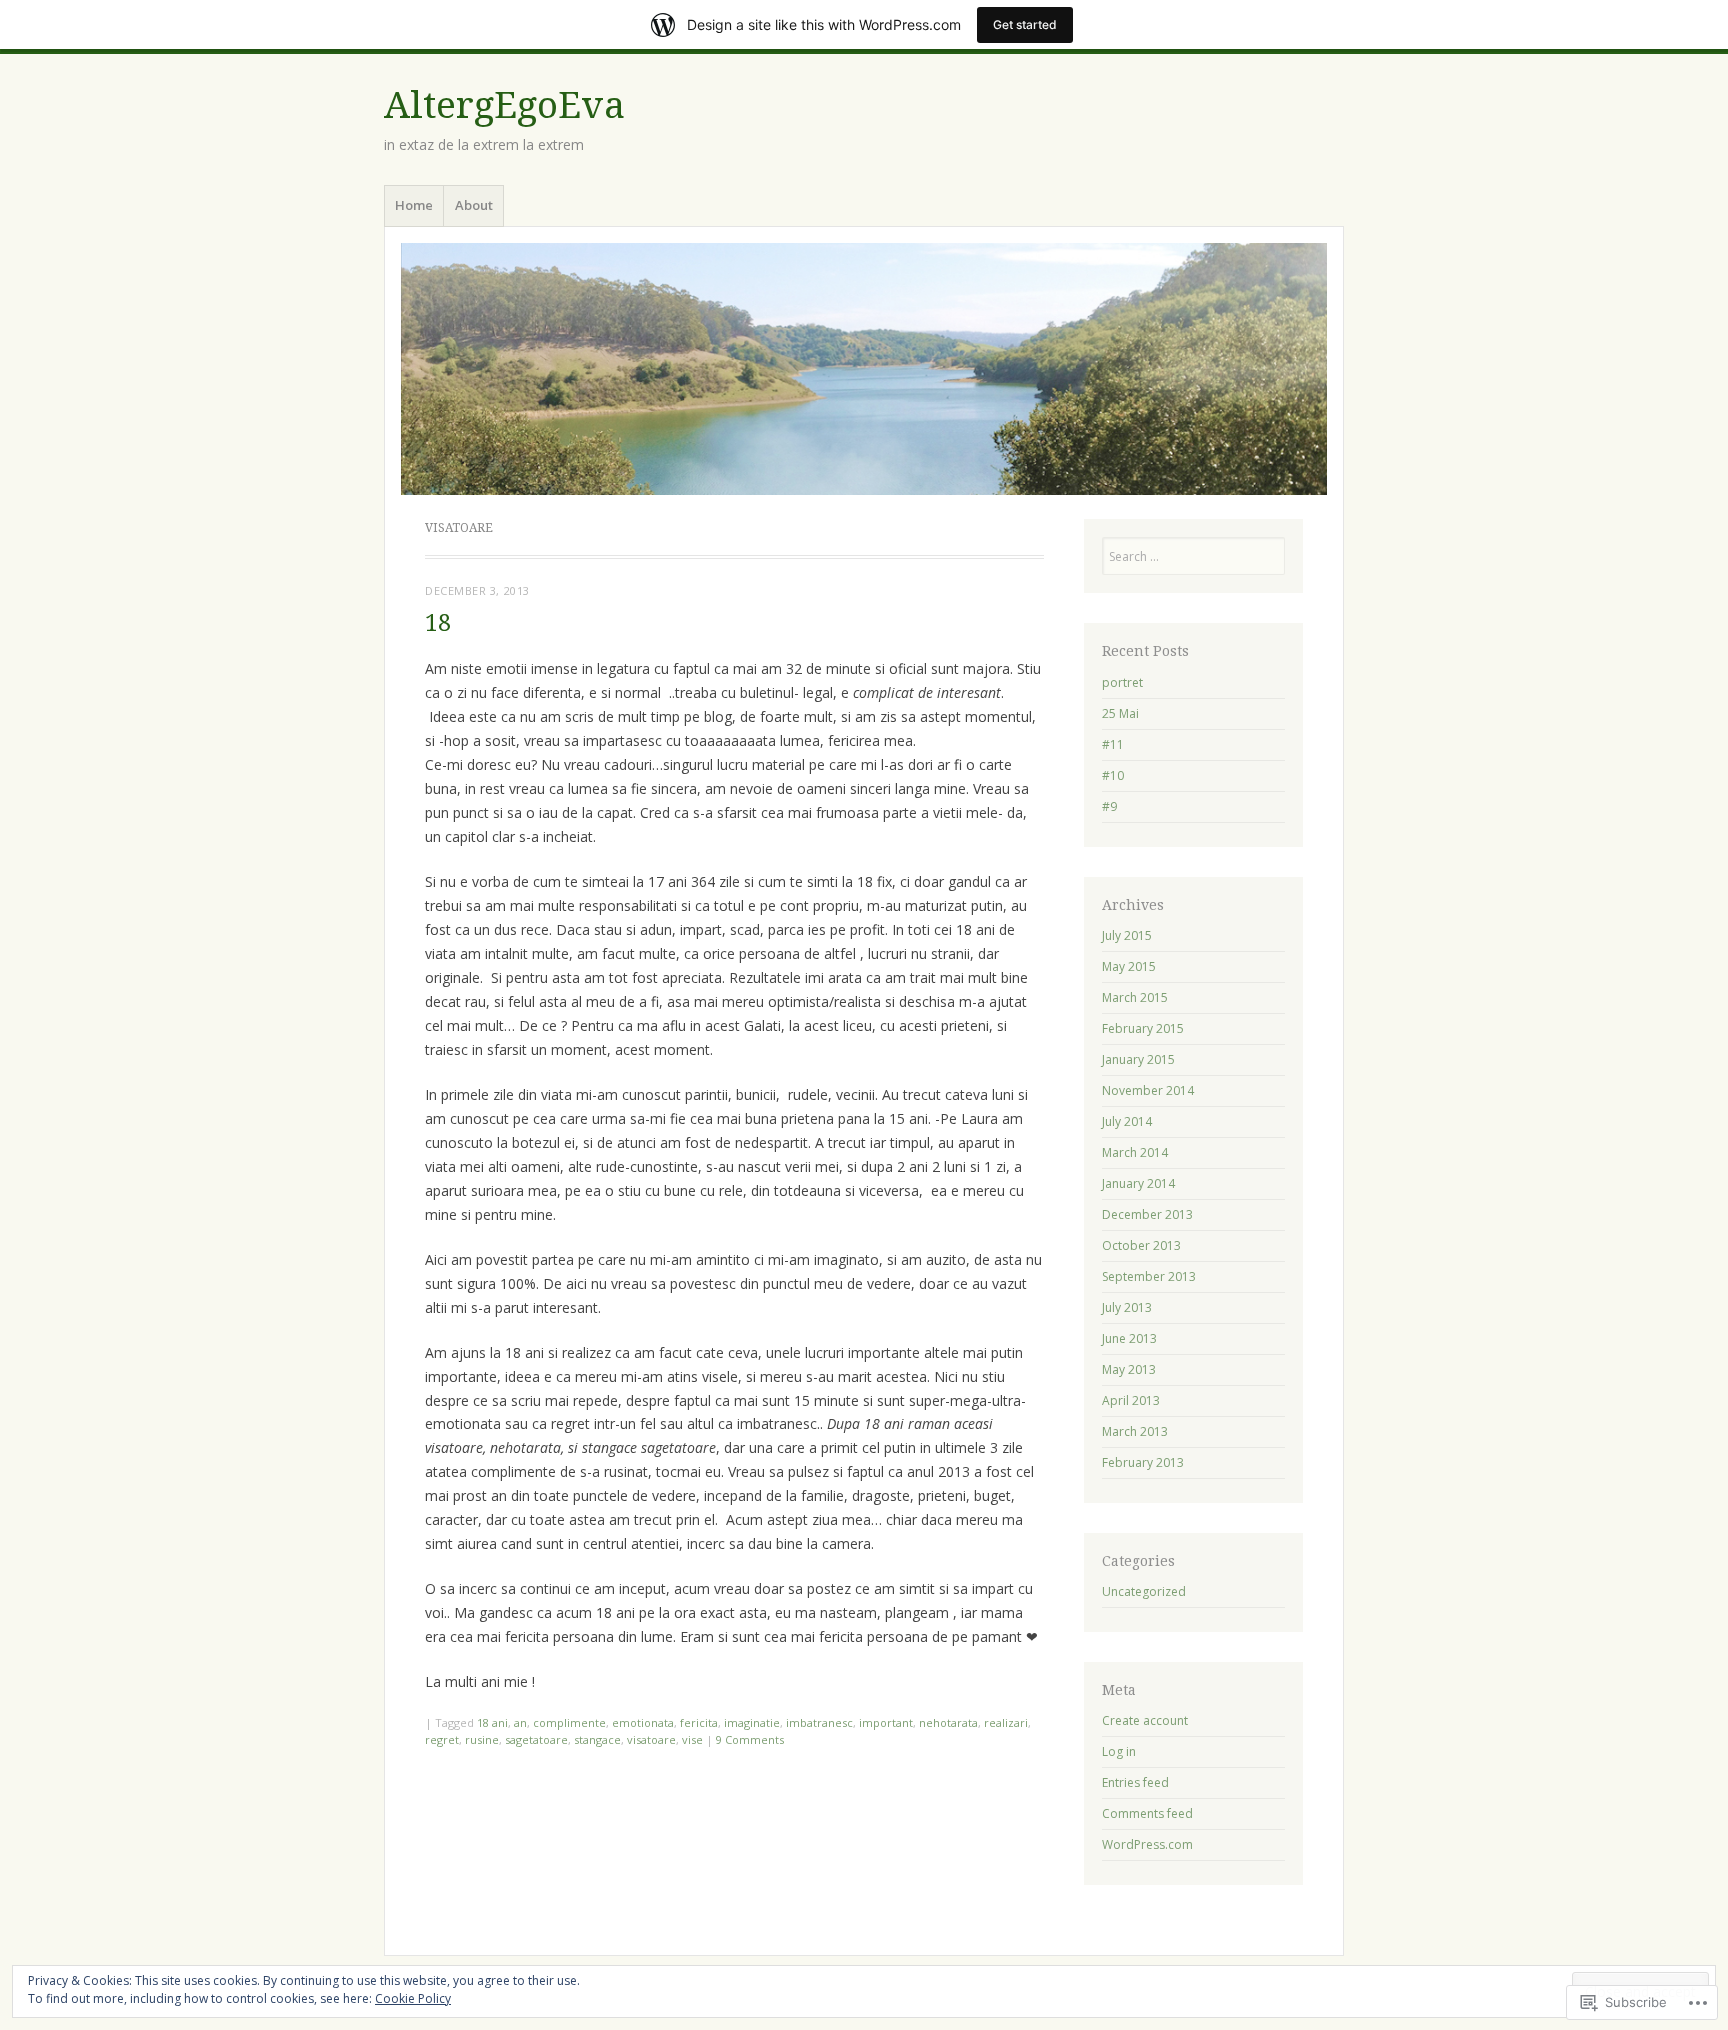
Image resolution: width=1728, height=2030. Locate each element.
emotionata (643, 1722)
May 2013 (1129, 1369)
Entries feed (1135, 1782)
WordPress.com (1147, 1844)
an (520, 1722)
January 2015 (1138, 1059)
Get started (1025, 24)
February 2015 (1143, 1028)
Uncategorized (1144, 1591)
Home (414, 205)
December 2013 (1147, 1214)
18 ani (492, 1722)
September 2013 (1149, 1276)
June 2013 (1129, 1338)
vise (692, 1739)
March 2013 (1135, 1431)
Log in (1119, 1751)
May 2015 (1129, 966)
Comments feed (1147, 1813)
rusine (482, 1739)
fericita (699, 1722)
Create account (1145, 1720)
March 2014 (1135, 1152)
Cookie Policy (413, 1998)
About (474, 205)
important (886, 1722)
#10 (1113, 775)
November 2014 (1148, 1090)
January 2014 (1138, 1183)
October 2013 (1141, 1245)
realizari (1006, 1722)
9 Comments (750, 1739)
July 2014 (1127, 1121)
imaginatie (752, 1722)
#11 (1113, 744)
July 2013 (1127, 1307)
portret (1122, 682)
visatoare (651, 1739)
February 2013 (1143, 1462)
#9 (1109, 806)
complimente (569, 1722)
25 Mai (1120, 713)
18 (438, 623)
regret (442, 1739)
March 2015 (1135, 997)
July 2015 (1127, 935)
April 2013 (1131, 1400)
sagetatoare (536, 1739)
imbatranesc (819, 1722)
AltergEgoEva (504, 105)
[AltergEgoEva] (864, 369)
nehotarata (948, 1722)
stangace (597, 1739)
